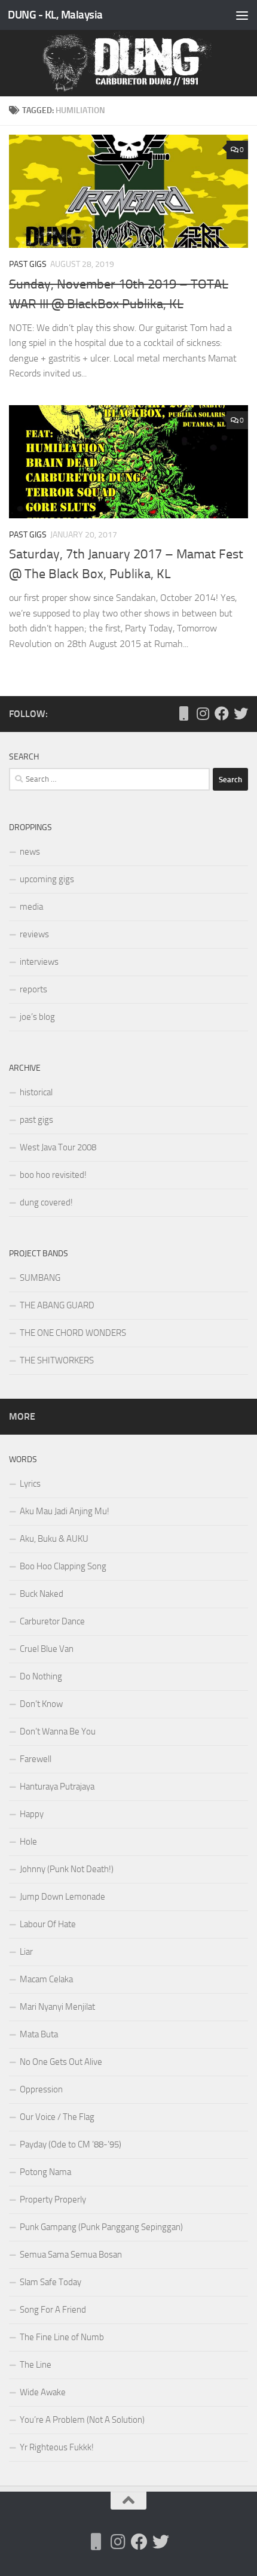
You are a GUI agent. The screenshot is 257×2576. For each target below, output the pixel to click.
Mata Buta (39, 2034)
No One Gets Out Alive (61, 2062)
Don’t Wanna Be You (58, 1731)
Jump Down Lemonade (62, 1897)
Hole (28, 1842)
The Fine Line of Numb (62, 2337)
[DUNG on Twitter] (241, 713)
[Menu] (242, 15)
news (30, 852)
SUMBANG (40, 1278)
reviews (34, 934)
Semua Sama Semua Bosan (71, 2255)
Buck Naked (42, 1594)
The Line (36, 2365)
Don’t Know (41, 1704)
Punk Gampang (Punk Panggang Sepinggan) (101, 2227)
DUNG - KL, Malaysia (55, 15)
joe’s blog (37, 1017)
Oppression (41, 2089)
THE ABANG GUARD (57, 1305)
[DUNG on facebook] (222, 713)
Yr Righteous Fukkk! (57, 2447)
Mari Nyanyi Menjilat (57, 2007)
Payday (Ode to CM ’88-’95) (71, 2144)
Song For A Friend (53, 2310)
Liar (26, 1952)
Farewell (36, 1759)
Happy (32, 1814)
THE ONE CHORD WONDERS (73, 1333)
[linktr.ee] (183, 713)
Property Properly (53, 2200)
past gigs (28, 264)
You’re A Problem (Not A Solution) (82, 2420)
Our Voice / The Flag (57, 2117)
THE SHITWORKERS (57, 1360)
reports (33, 989)
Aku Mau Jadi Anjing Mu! (65, 1511)
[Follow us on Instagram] (203, 713)
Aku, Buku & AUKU (54, 1539)
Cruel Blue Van (47, 1649)
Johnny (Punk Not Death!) (67, 1869)
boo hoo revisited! (53, 1175)
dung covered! (46, 1202)
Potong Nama (45, 2172)
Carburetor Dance (52, 1621)
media (31, 907)
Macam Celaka (46, 1979)
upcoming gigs (47, 879)
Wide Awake (43, 2392)
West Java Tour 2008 (58, 1147)
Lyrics (30, 1484)
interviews (39, 962)
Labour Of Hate (48, 1924)
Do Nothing (41, 1676)
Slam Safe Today (51, 2282)
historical (36, 1092)
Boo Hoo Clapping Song (63, 1566)
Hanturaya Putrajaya (57, 1787)
